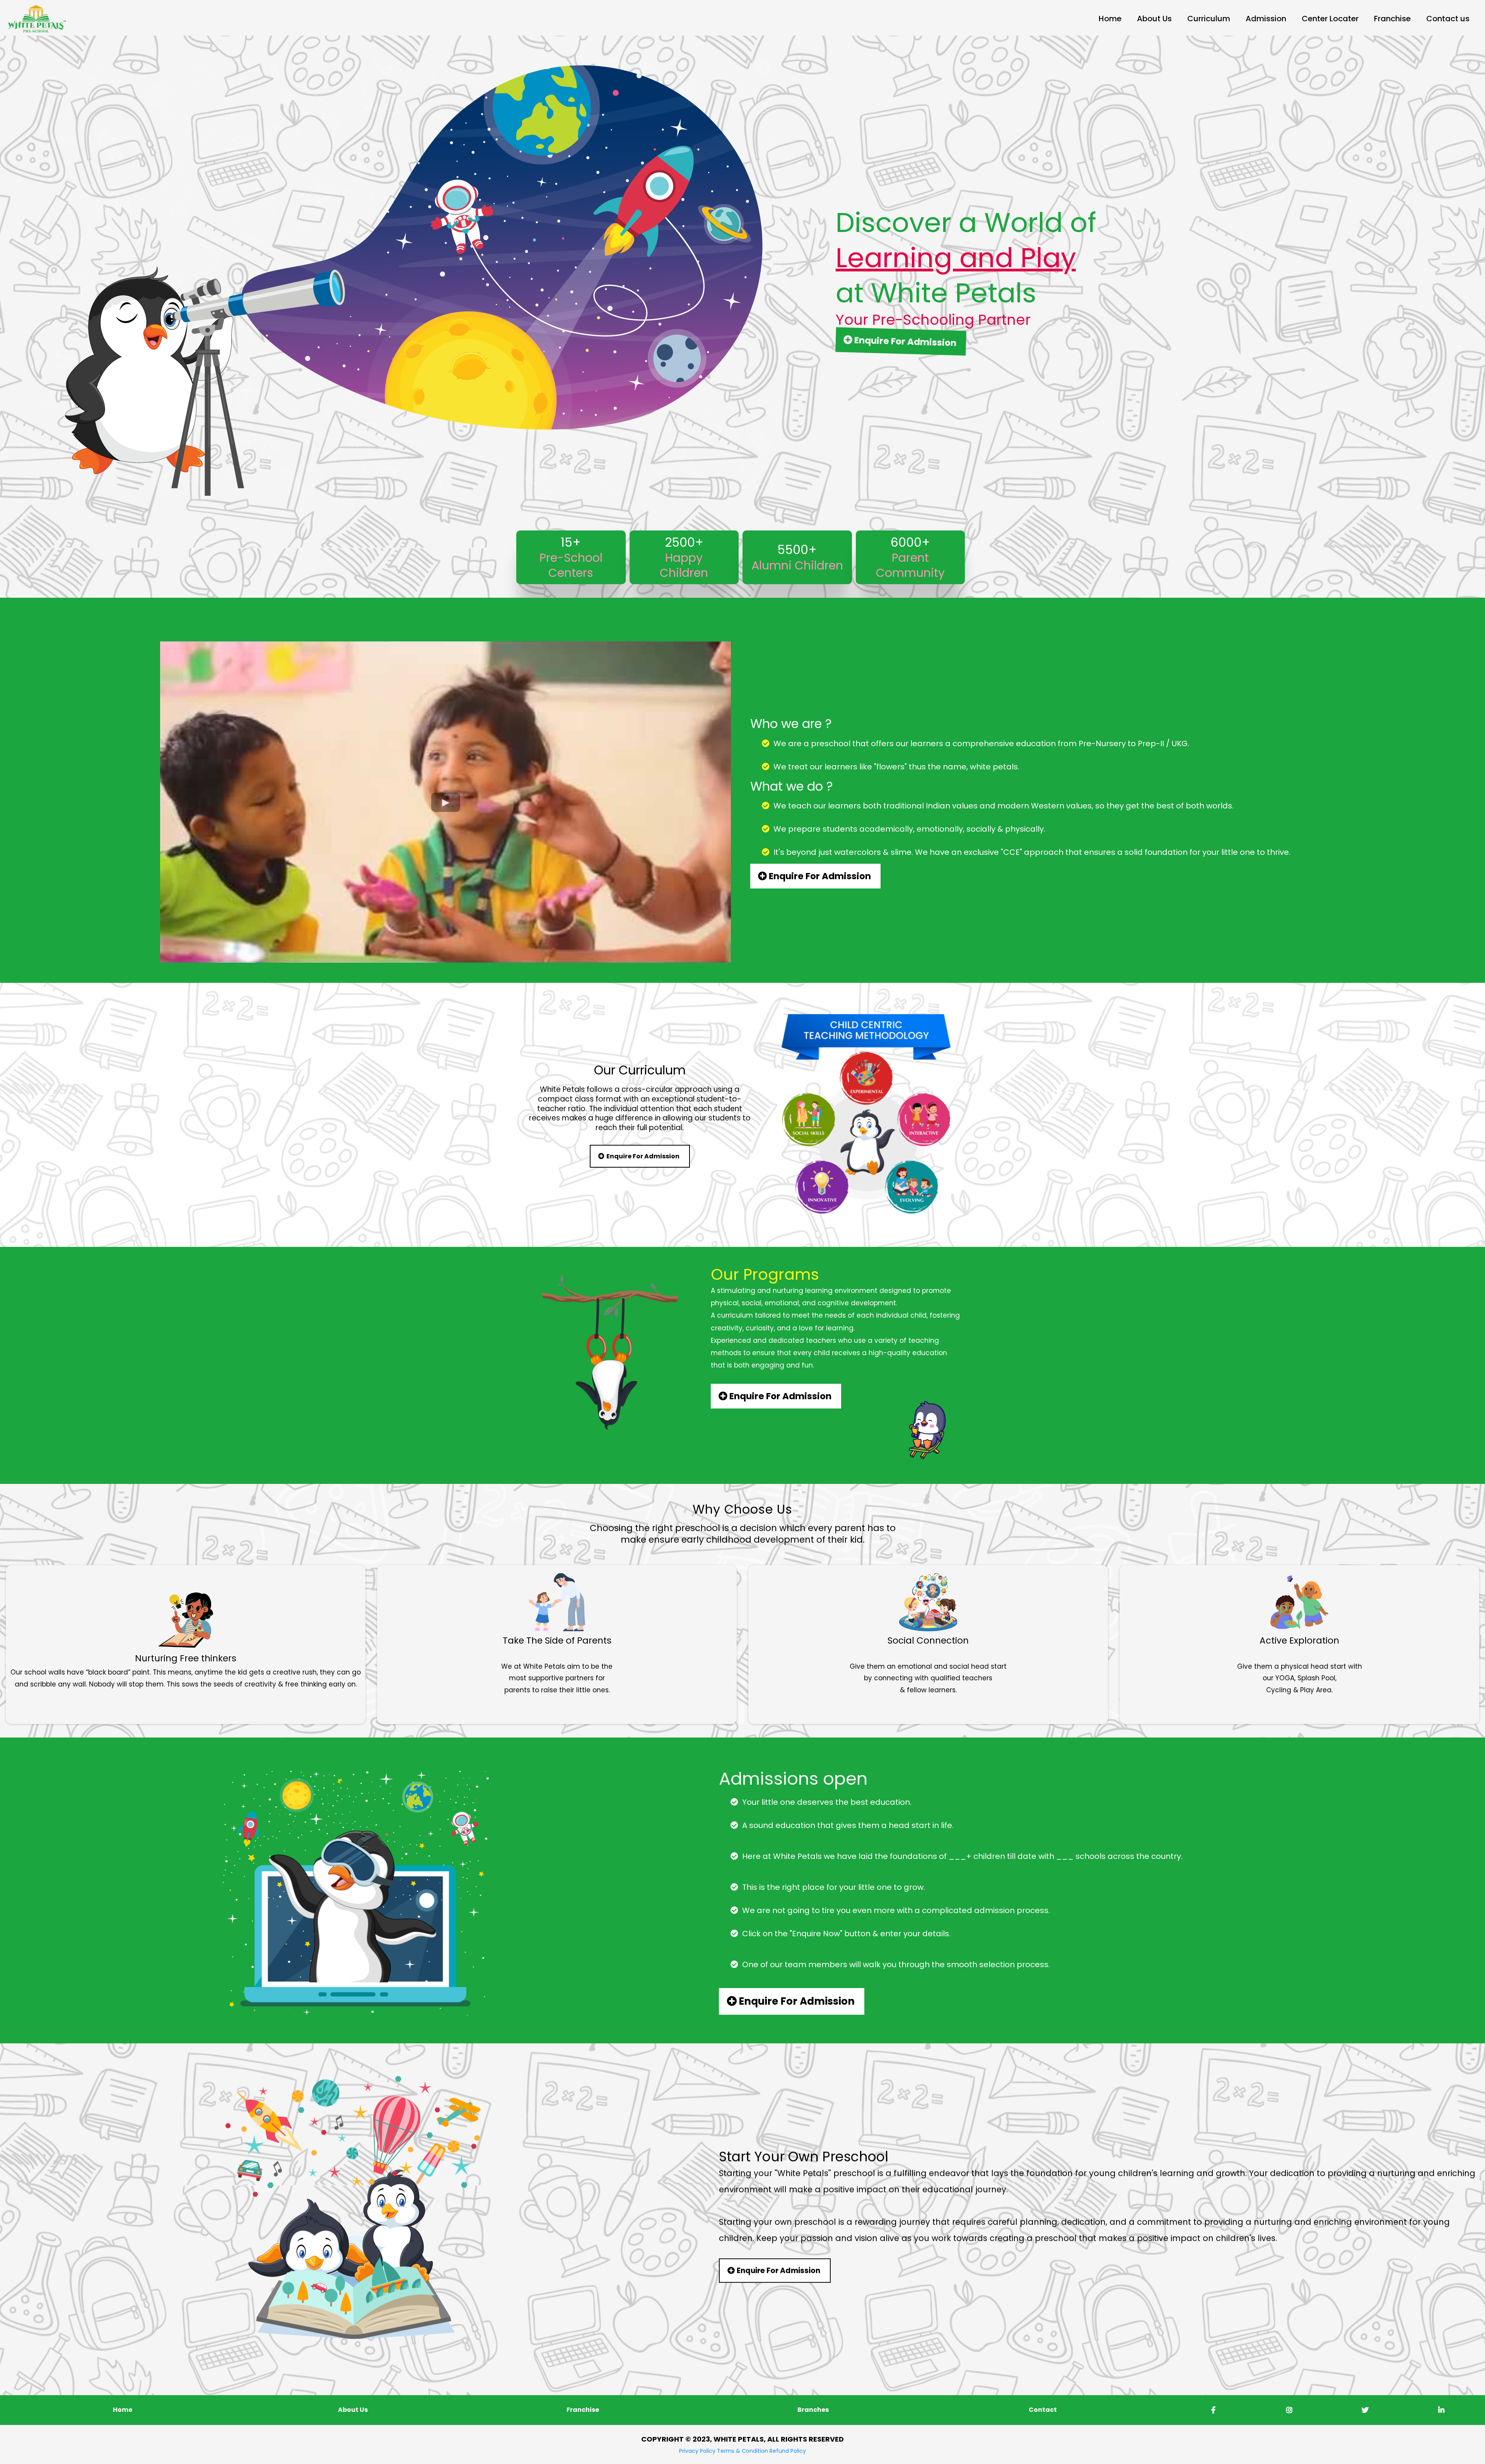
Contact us (1448, 19)
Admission (1266, 19)
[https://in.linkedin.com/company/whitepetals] (1439, 2410)
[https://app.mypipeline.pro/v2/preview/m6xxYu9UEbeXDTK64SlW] (37, 18)
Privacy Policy (697, 2451)
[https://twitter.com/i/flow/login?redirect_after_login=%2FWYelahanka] (1363, 2410)
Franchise (1392, 19)
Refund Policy (788, 2451)
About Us (1154, 19)
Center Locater (1330, 19)
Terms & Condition (742, 2451)
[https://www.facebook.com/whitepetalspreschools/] (1211, 2410)
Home (1110, 19)
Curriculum (1209, 19)
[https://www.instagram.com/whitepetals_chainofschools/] (1287, 2410)
